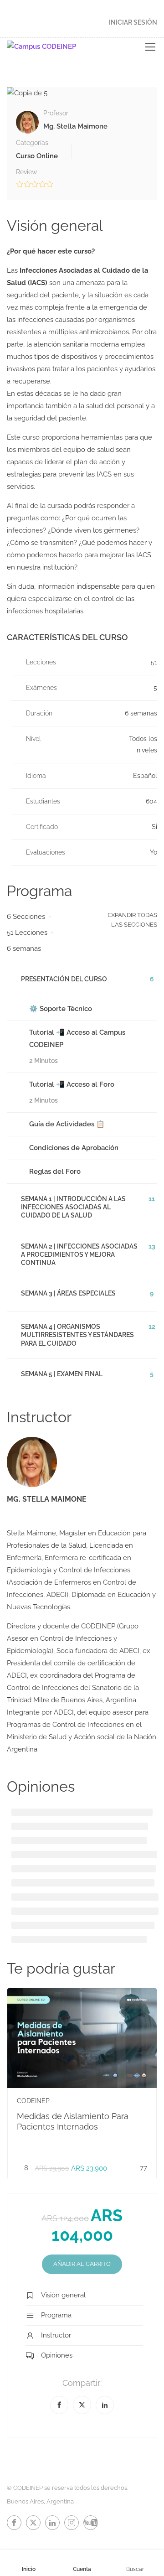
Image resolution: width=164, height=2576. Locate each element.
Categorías (32, 143)
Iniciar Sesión (133, 22)
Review (26, 172)
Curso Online (37, 156)
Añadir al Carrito (82, 2264)
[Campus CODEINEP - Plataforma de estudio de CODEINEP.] (55, 47)
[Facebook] (59, 2405)
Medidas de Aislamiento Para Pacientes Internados (73, 2121)
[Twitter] (82, 2405)
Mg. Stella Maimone (47, 1499)
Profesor (56, 113)
